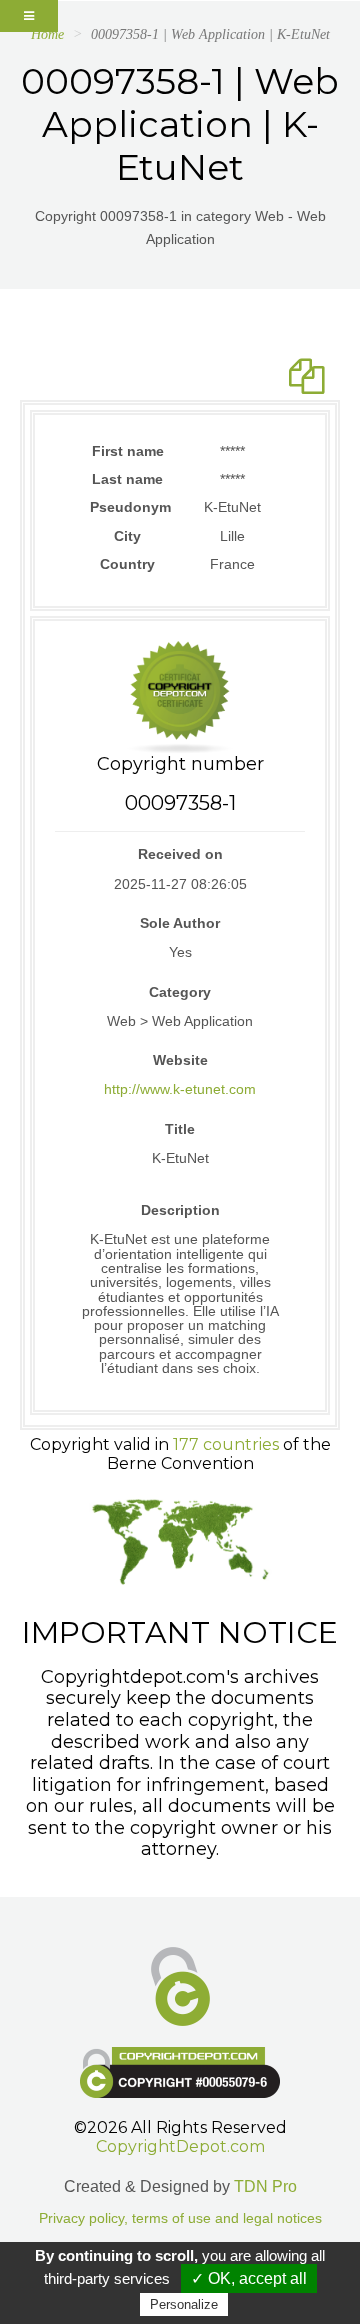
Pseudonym (127, 507)
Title (180, 1129)
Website (180, 1060)
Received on (180, 854)
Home (47, 34)
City (127, 536)
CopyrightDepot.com (180, 2146)
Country (127, 564)
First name (128, 451)
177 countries (226, 1444)
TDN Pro (265, 2186)
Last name (127, 479)
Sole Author (180, 923)
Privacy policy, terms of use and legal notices (180, 2218)
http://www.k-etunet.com (180, 1089)
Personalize (184, 2304)
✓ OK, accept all (249, 2278)
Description (180, 1210)
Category (180, 992)
